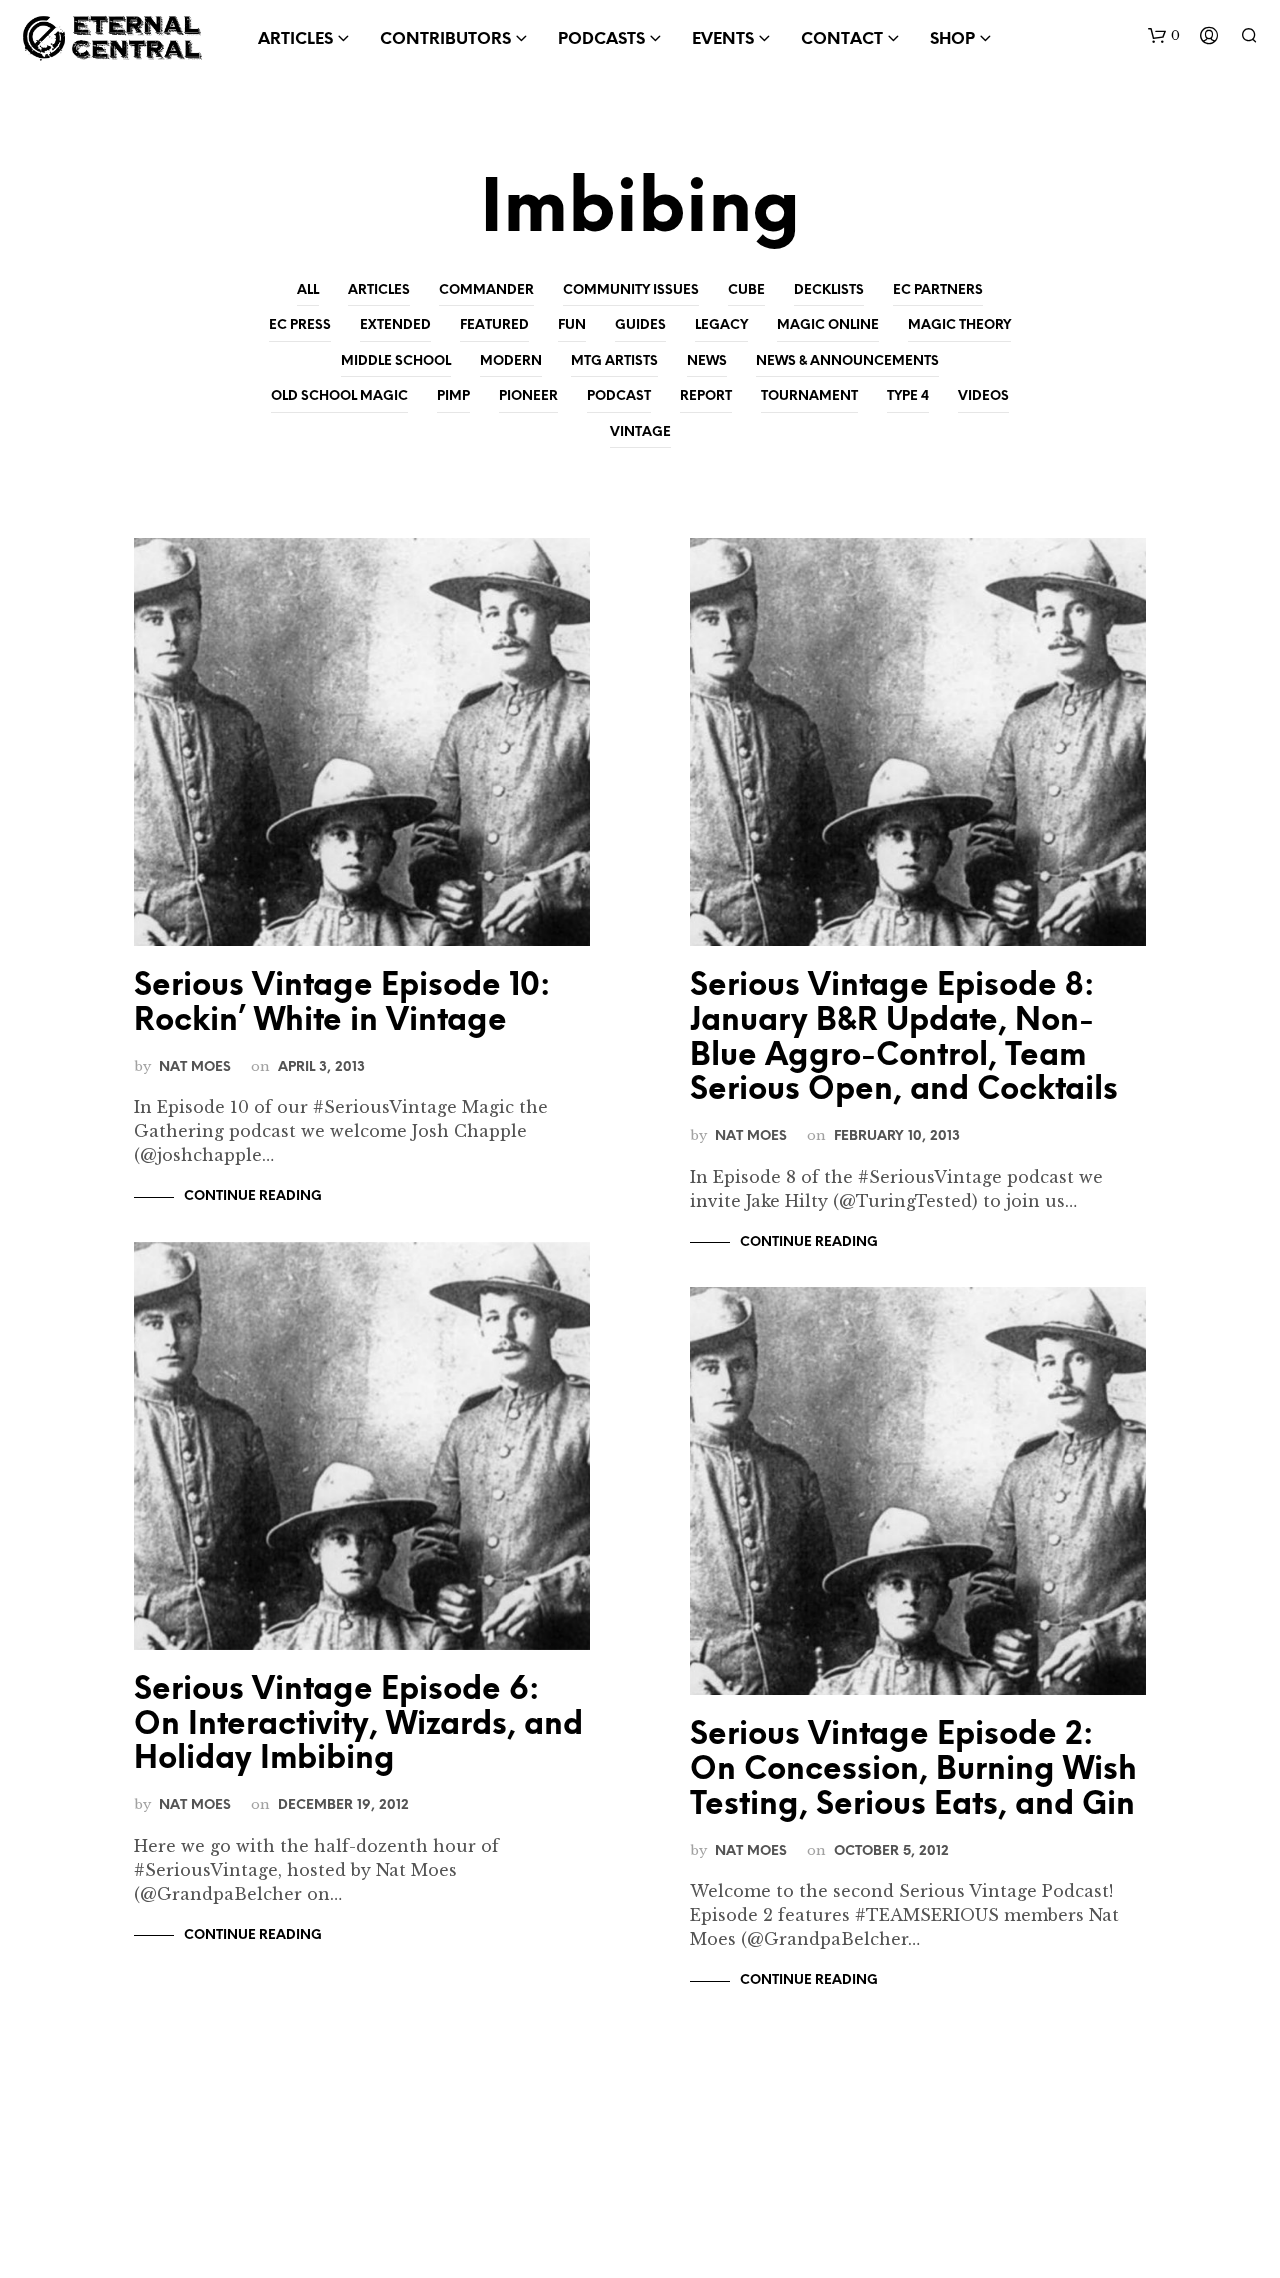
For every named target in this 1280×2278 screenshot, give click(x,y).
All (308, 290)
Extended (395, 325)
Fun (572, 325)
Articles (379, 290)
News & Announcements (847, 361)
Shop (952, 39)
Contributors (445, 39)
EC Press (300, 325)
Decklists (829, 290)
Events (723, 39)
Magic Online (828, 325)
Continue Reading (253, 1196)
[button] (1164, 36)
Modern (511, 361)
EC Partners (938, 290)
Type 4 (908, 396)
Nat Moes (195, 1067)
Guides (640, 325)
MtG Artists (614, 361)
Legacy (721, 325)
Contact (842, 39)
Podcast (619, 396)
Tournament (809, 396)
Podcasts (601, 39)
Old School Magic (339, 396)
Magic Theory (959, 325)
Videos (983, 396)
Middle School (396, 361)
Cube (746, 290)
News (707, 361)
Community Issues (631, 290)
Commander (486, 290)
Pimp (453, 396)
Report (706, 396)
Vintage (640, 432)
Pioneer (528, 396)
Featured (494, 325)
